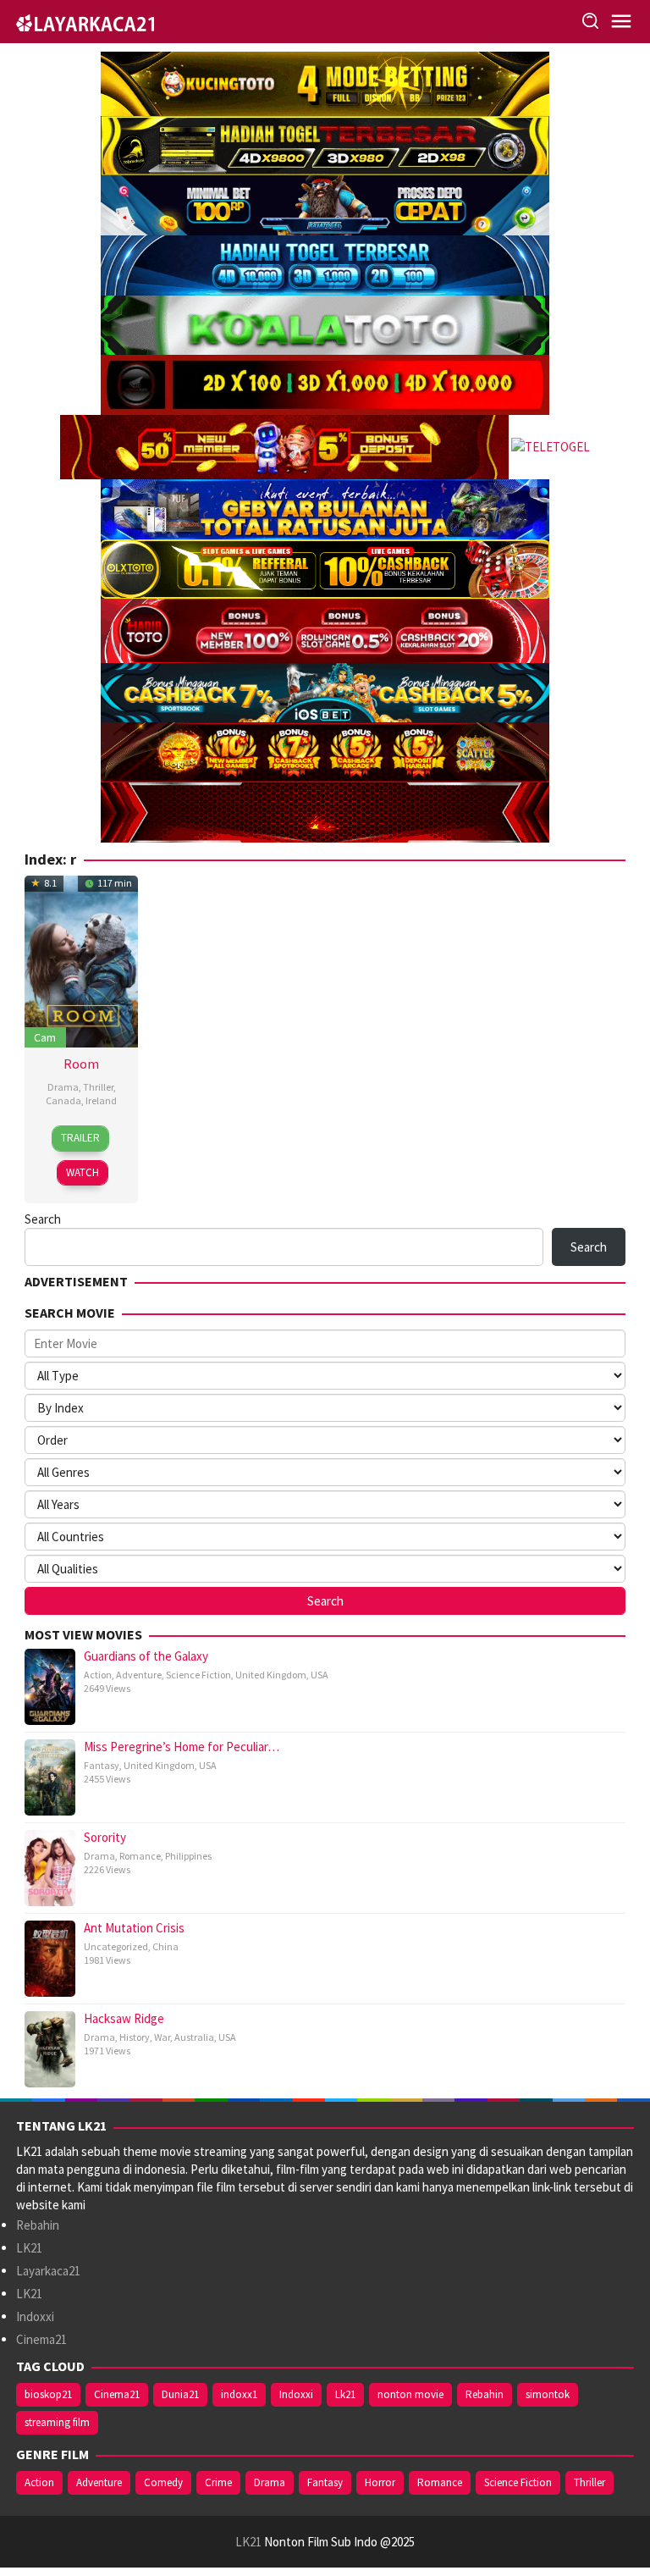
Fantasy (102, 1765)
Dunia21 (180, 2394)
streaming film (57, 2422)
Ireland (101, 1100)
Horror (380, 2482)
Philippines (188, 1856)
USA (319, 1675)
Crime (218, 2482)
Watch (83, 1172)
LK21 (29, 2248)
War (162, 2037)
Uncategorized (116, 1946)
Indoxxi (35, 2316)
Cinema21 (41, 2339)
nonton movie (410, 2394)
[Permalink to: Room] (81, 960)
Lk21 (345, 2394)
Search (43, 1219)
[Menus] (621, 22)
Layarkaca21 (48, 2271)
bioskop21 (48, 2394)
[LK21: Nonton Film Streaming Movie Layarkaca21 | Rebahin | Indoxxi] (85, 21)
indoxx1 (239, 2394)
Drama (63, 1087)
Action (98, 1675)
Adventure (139, 1675)
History (135, 2037)
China (165, 1946)
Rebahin (38, 2225)
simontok (548, 2394)
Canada (63, 1100)
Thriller (98, 1087)
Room (81, 1064)
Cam (45, 1037)
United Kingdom (271, 1675)
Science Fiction (198, 1675)
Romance (140, 1856)
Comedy (163, 2482)
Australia (194, 2037)
